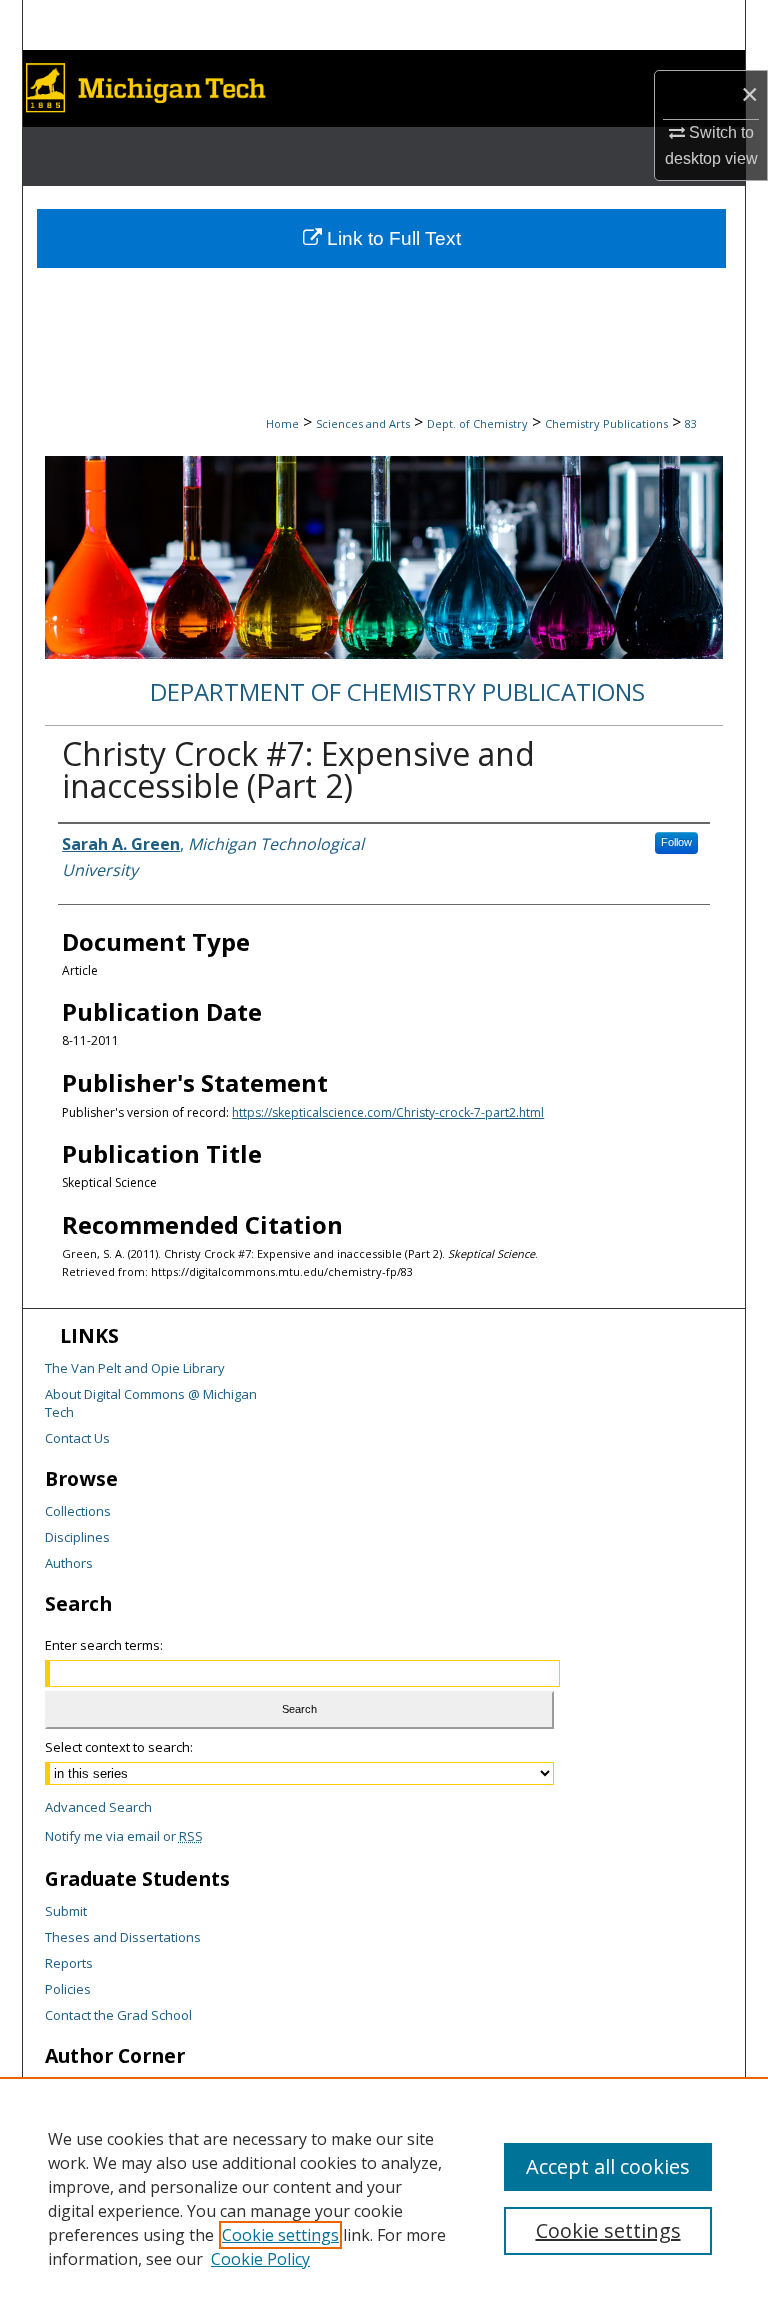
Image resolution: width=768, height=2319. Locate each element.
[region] (384, 2198)
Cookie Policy (260, 2259)
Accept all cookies (608, 2166)
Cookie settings (280, 2235)
